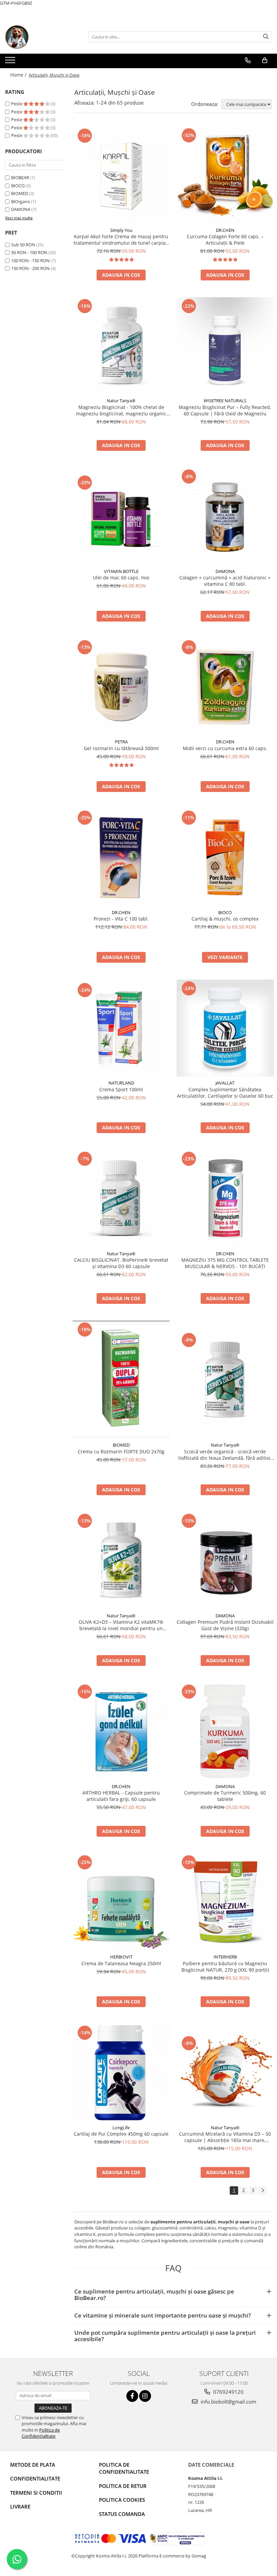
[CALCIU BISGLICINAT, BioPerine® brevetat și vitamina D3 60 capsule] (121, 1199)
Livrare (20, 2506)
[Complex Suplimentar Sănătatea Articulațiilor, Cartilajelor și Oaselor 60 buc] (225, 1028)
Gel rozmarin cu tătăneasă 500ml (121, 748)
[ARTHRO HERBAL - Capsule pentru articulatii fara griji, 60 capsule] (121, 1731)
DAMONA (21, 209)
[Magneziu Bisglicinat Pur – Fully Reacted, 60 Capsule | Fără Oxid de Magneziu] (225, 346)
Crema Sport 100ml (121, 1089)
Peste (17, 104)
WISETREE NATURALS (225, 401)
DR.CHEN (225, 230)
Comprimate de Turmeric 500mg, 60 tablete (225, 1796)
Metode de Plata (33, 2465)
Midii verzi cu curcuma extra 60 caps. (225, 748)
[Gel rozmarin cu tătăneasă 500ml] (121, 687)
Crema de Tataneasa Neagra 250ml (121, 1963)
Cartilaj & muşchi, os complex (225, 919)
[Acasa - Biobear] (39, 37)
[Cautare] (266, 37)
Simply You (121, 230)
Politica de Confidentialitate (41, 2433)
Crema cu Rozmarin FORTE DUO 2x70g (121, 1451)
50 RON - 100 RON (29, 252)
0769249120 (228, 2392)
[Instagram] (145, 2396)
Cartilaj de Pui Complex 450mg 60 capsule (121, 2134)
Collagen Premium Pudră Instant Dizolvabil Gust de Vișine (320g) (225, 1625)
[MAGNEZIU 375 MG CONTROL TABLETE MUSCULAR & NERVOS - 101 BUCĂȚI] (225, 1198)
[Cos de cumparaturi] (265, 60)
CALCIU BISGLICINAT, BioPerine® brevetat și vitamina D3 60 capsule (121, 1263)
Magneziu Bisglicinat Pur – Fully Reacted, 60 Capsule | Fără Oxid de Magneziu (225, 410)
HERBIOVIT (121, 1957)
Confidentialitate (35, 2478)
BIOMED (20, 193)
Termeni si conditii (36, 2493)
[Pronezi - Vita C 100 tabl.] (121, 857)
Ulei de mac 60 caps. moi (121, 578)
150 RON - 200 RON (30, 268)
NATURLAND (121, 1083)
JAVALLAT (225, 1083)
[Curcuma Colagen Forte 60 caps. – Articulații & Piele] (225, 175)
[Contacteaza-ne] (248, 60)
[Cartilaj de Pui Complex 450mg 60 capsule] (121, 2073)
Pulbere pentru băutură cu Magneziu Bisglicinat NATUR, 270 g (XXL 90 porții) (225, 1967)
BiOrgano (21, 201)
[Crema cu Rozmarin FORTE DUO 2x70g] (121, 1380)
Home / (19, 75)
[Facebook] (132, 2396)
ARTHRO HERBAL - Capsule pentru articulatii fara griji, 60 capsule (121, 1796)
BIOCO (18, 186)
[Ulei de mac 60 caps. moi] (121, 516)
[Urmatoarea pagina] (262, 2190)
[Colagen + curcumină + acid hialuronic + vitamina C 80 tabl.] (225, 516)
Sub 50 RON (23, 245)
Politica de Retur (123, 2486)
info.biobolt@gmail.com (228, 2402)
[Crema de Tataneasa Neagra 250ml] (121, 1902)
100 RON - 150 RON (30, 261)
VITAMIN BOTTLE (121, 571)
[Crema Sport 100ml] (121, 1028)
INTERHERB (225, 1957)
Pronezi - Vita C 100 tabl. (121, 919)
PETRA (121, 742)
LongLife (121, 2128)
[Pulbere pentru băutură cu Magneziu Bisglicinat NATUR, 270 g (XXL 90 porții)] (225, 1902)
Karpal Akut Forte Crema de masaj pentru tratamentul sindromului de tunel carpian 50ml (121, 240)
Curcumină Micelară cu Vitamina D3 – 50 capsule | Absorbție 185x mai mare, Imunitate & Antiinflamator (225, 2137)
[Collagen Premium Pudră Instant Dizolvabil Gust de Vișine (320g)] (225, 1561)
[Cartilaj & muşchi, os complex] (225, 857)
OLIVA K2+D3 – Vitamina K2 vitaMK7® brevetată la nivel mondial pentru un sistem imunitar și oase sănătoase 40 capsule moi (121, 1625)
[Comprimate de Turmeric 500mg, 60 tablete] (225, 1731)
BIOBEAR (20, 177)
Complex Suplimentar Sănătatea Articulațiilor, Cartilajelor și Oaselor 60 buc (225, 1093)
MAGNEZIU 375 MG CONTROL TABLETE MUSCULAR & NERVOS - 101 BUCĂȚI (225, 1263)
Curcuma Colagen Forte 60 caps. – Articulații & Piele (225, 240)
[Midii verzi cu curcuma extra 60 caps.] (225, 687)
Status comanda (122, 2514)
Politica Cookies (122, 2500)
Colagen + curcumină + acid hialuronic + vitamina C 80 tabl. (225, 581)
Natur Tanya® (121, 401)
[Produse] (11, 62)
